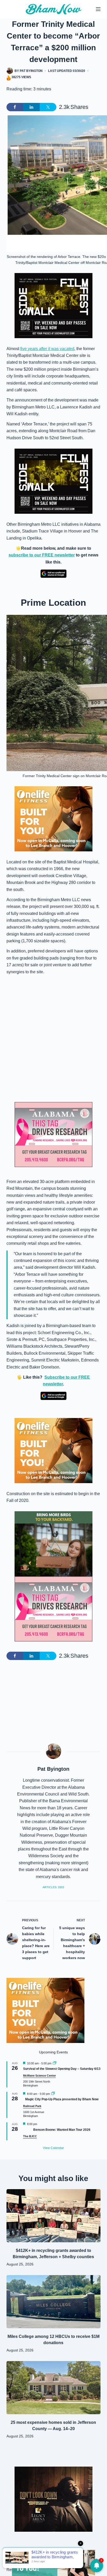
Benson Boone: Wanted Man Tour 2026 (62, 2130)
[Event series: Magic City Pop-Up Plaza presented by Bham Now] (53, 2094)
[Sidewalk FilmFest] (53, 305)
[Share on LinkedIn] (31, 107)
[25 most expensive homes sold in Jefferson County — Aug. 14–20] (54, 2388)
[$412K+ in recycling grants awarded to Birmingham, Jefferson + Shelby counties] (54, 2216)
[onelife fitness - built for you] (53, 819)
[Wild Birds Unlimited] (53, 1543)
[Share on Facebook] (15, 107)
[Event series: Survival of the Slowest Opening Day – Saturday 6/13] (55, 2063)
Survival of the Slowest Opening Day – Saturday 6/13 (62, 2069)
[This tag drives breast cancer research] (53, 1135)
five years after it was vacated (47, 349)
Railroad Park (32, 2106)
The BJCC (30, 2136)
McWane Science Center (39, 2076)
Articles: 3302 (53, 1887)
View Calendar (53, 2148)
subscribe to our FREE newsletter (42, 555)
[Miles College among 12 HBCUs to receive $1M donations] (54, 2302)
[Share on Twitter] (48, 107)
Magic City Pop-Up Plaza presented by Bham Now (62, 2099)
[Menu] (98, 9)
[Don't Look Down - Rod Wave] (53, 2499)
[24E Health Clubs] (53, 2563)
